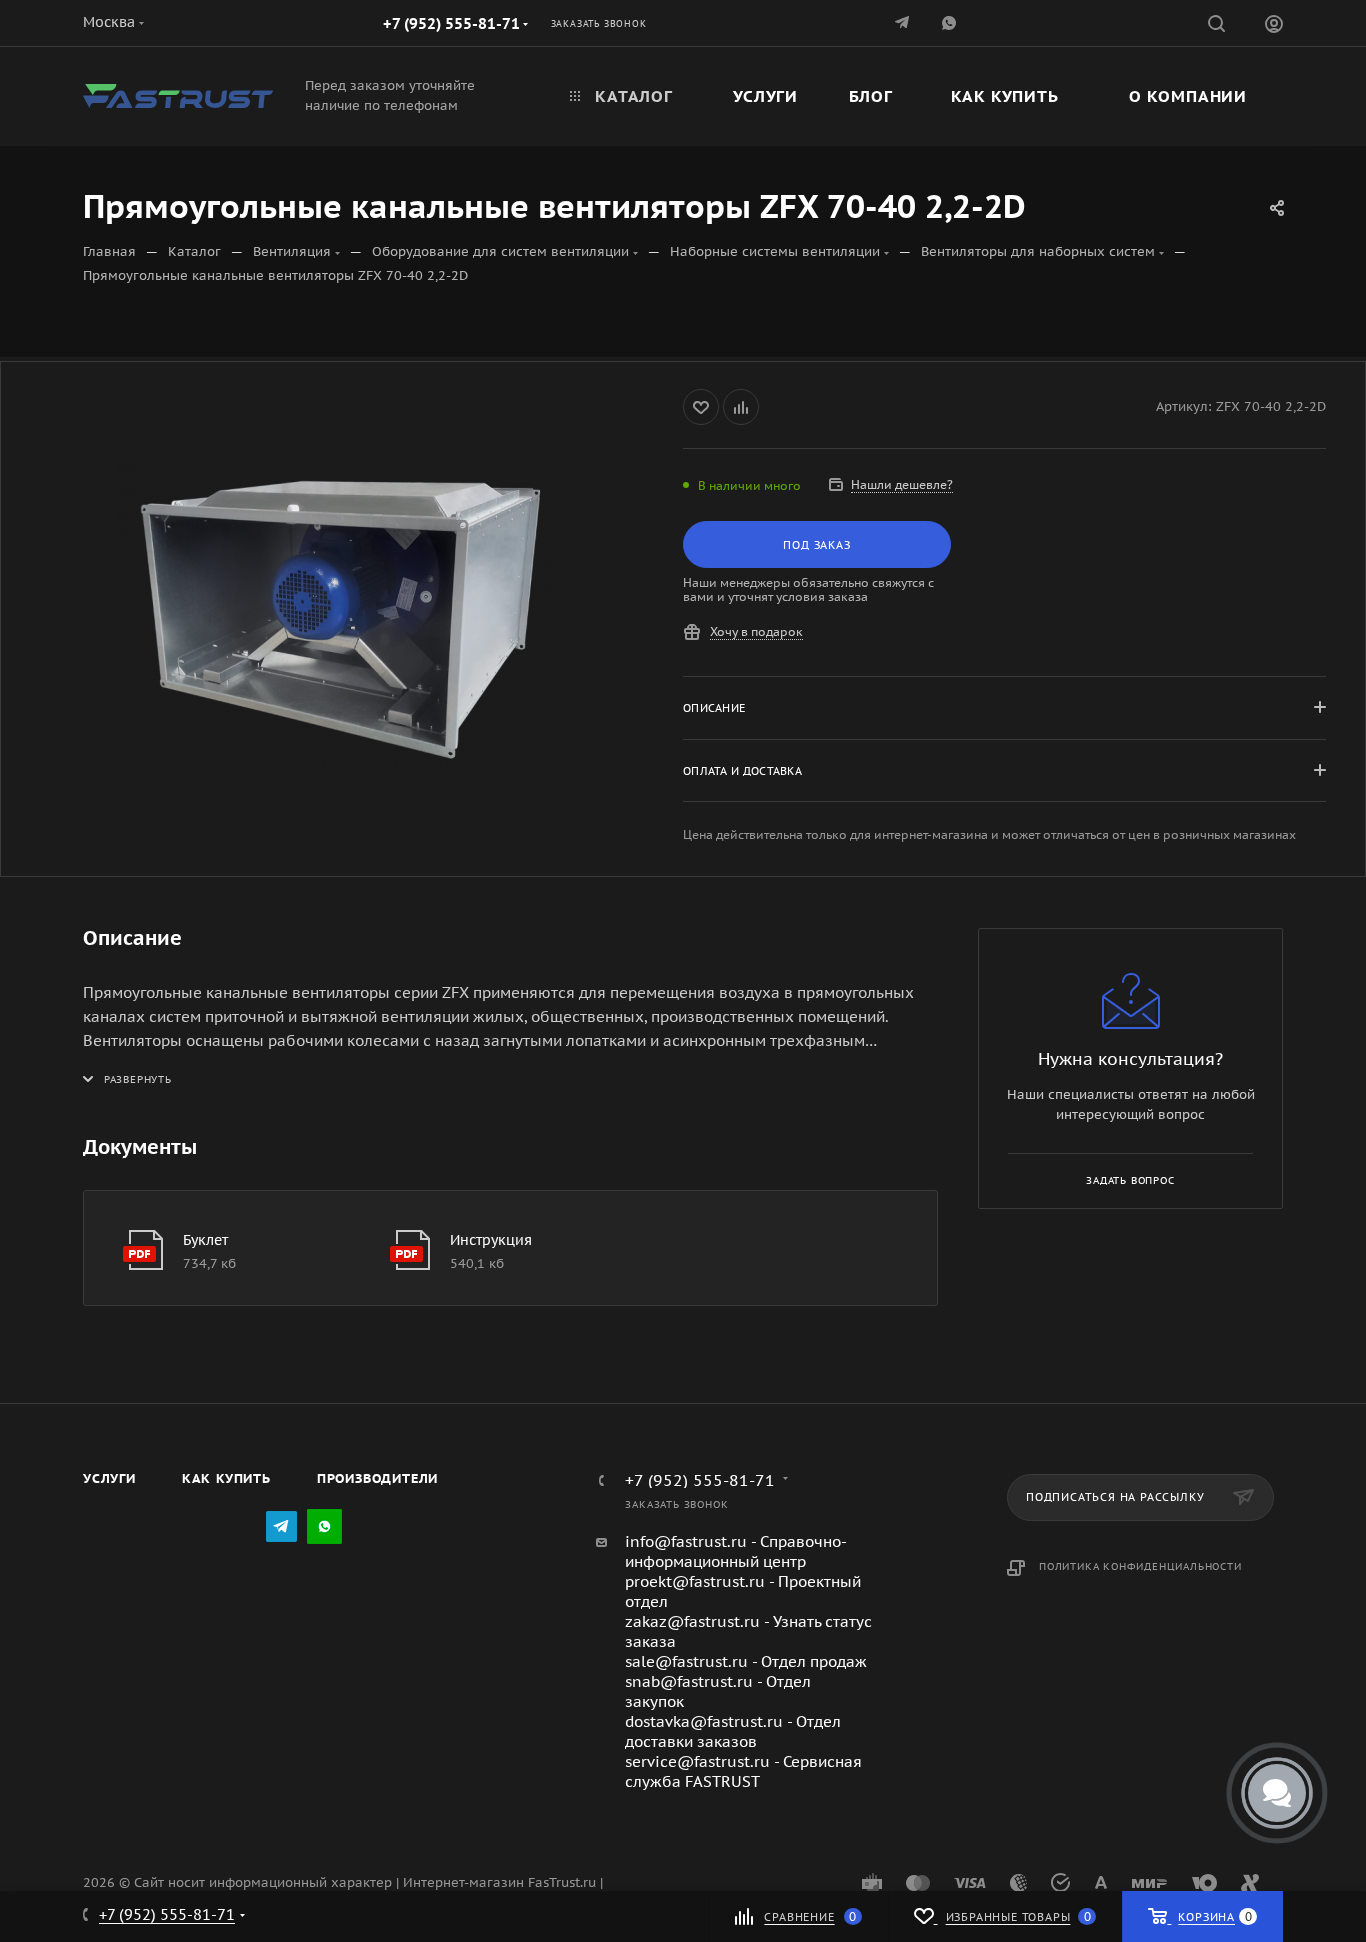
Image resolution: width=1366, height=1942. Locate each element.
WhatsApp (950, 22)
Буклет (205, 1240)
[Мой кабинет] (1274, 26)
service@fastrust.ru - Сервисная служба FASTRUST (743, 1771)
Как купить (226, 1478)
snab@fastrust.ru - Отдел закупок (718, 1691)
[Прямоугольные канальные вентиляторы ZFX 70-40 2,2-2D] (342, 614)
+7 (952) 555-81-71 (451, 23)
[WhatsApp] (324, 1526)
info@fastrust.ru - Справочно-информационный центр (736, 1551)
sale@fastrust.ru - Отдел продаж (746, 1661)
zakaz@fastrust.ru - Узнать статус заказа (748, 1631)
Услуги (109, 1478)
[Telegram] (903, 22)
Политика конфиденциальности (1140, 1566)
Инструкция (491, 1240)
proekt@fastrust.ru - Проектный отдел (743, 1591)
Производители (377, 1478)
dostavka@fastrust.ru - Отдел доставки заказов (733, 1731)
